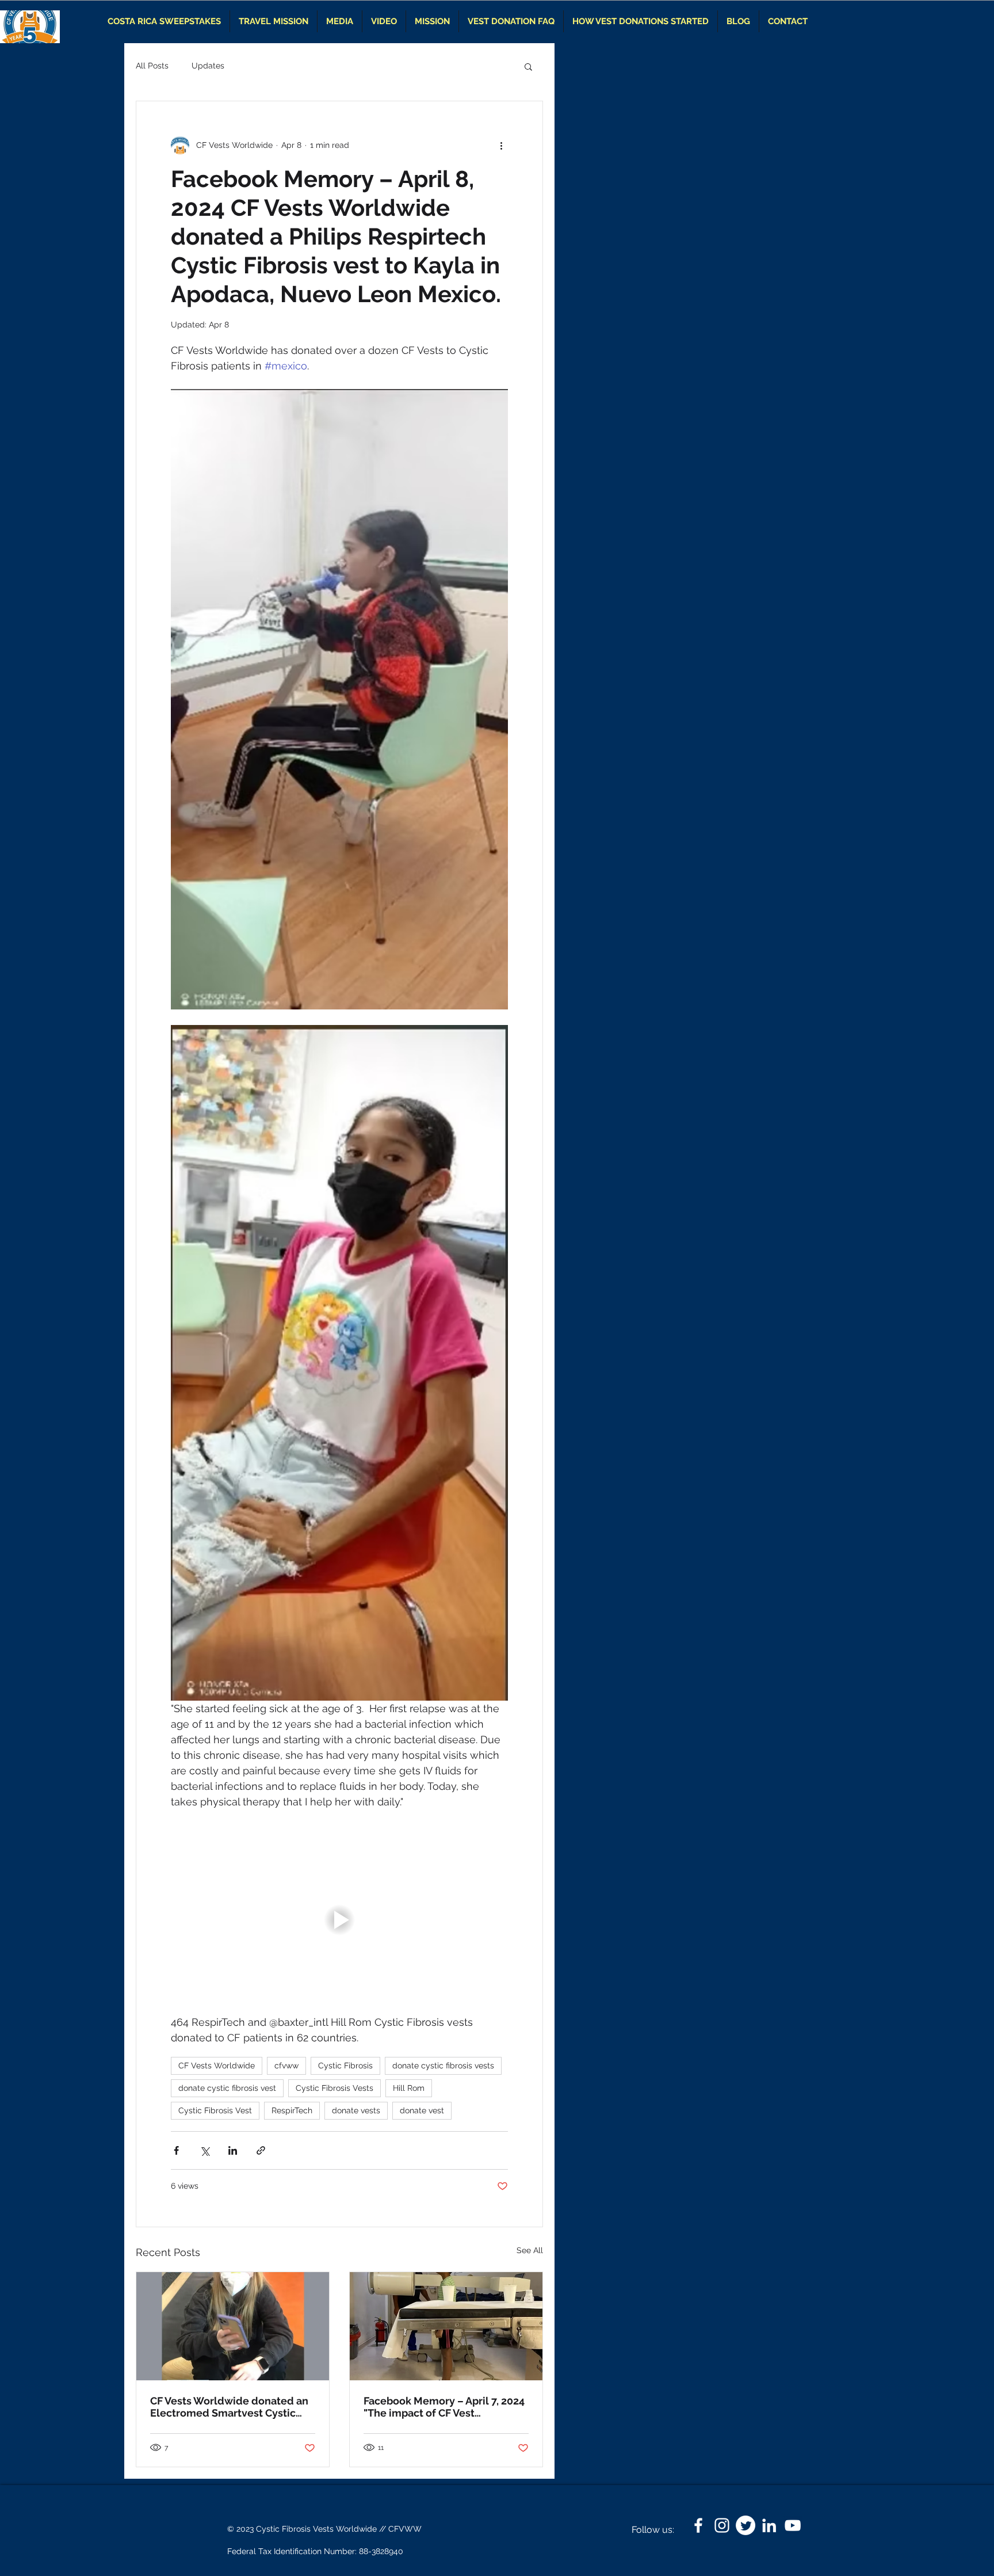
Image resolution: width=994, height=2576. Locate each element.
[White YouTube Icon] (793, 2525)
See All (530, 2250)
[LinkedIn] (769, 2525)
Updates (208, 66)
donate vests (356, 2110)
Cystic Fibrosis (345, 2066)
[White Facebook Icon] (698, 2525)
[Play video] (339, 1920)
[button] (528, 66)
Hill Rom (409, 2088)
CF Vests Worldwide (217, 2066)
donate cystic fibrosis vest (227, 2088)
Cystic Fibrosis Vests (334, 2088)
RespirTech (292, 2110)
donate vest (422, 2110)
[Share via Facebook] (176, 2150)
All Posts (152, 66)
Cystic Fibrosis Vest (215, 2110)
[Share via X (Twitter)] (204, 2150)
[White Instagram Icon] (722, 2525)
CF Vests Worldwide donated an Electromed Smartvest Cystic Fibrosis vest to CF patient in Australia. (229, 2407)
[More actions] (501, 145)
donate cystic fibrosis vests (443, 2066)
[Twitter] (745, 2525)
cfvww (286, 2066)
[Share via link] (261, 2150)
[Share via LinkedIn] (233, 2150)
